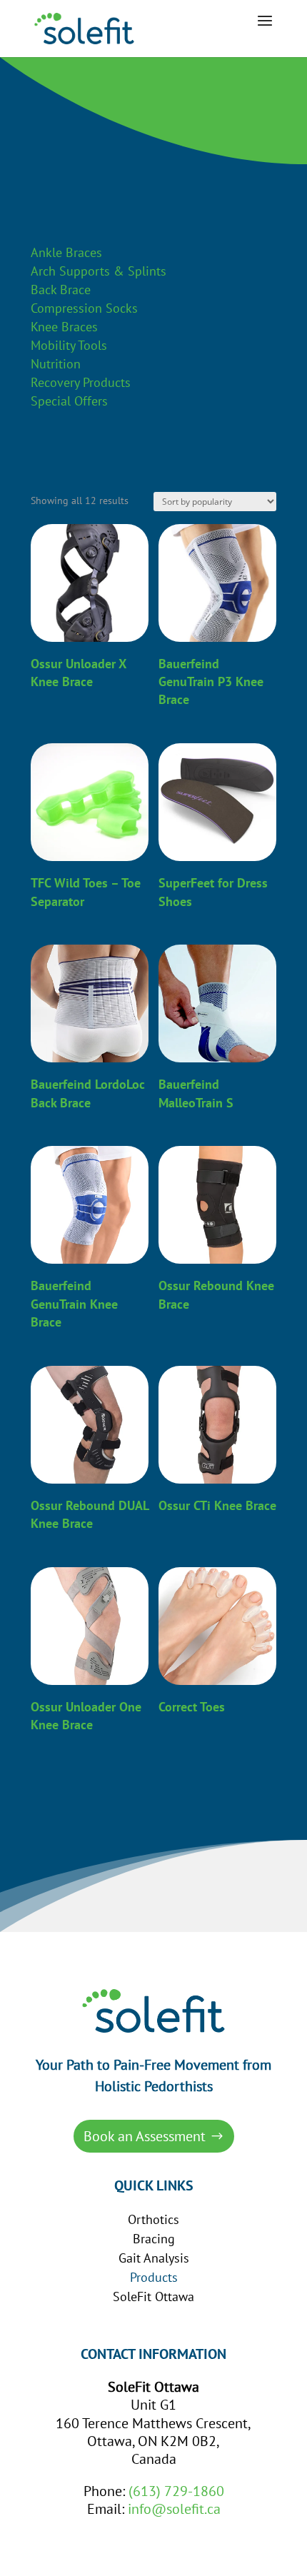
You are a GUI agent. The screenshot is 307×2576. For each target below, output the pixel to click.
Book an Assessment (145, 2136)
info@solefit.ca (174, 2509)
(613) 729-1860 (176, 2491)
